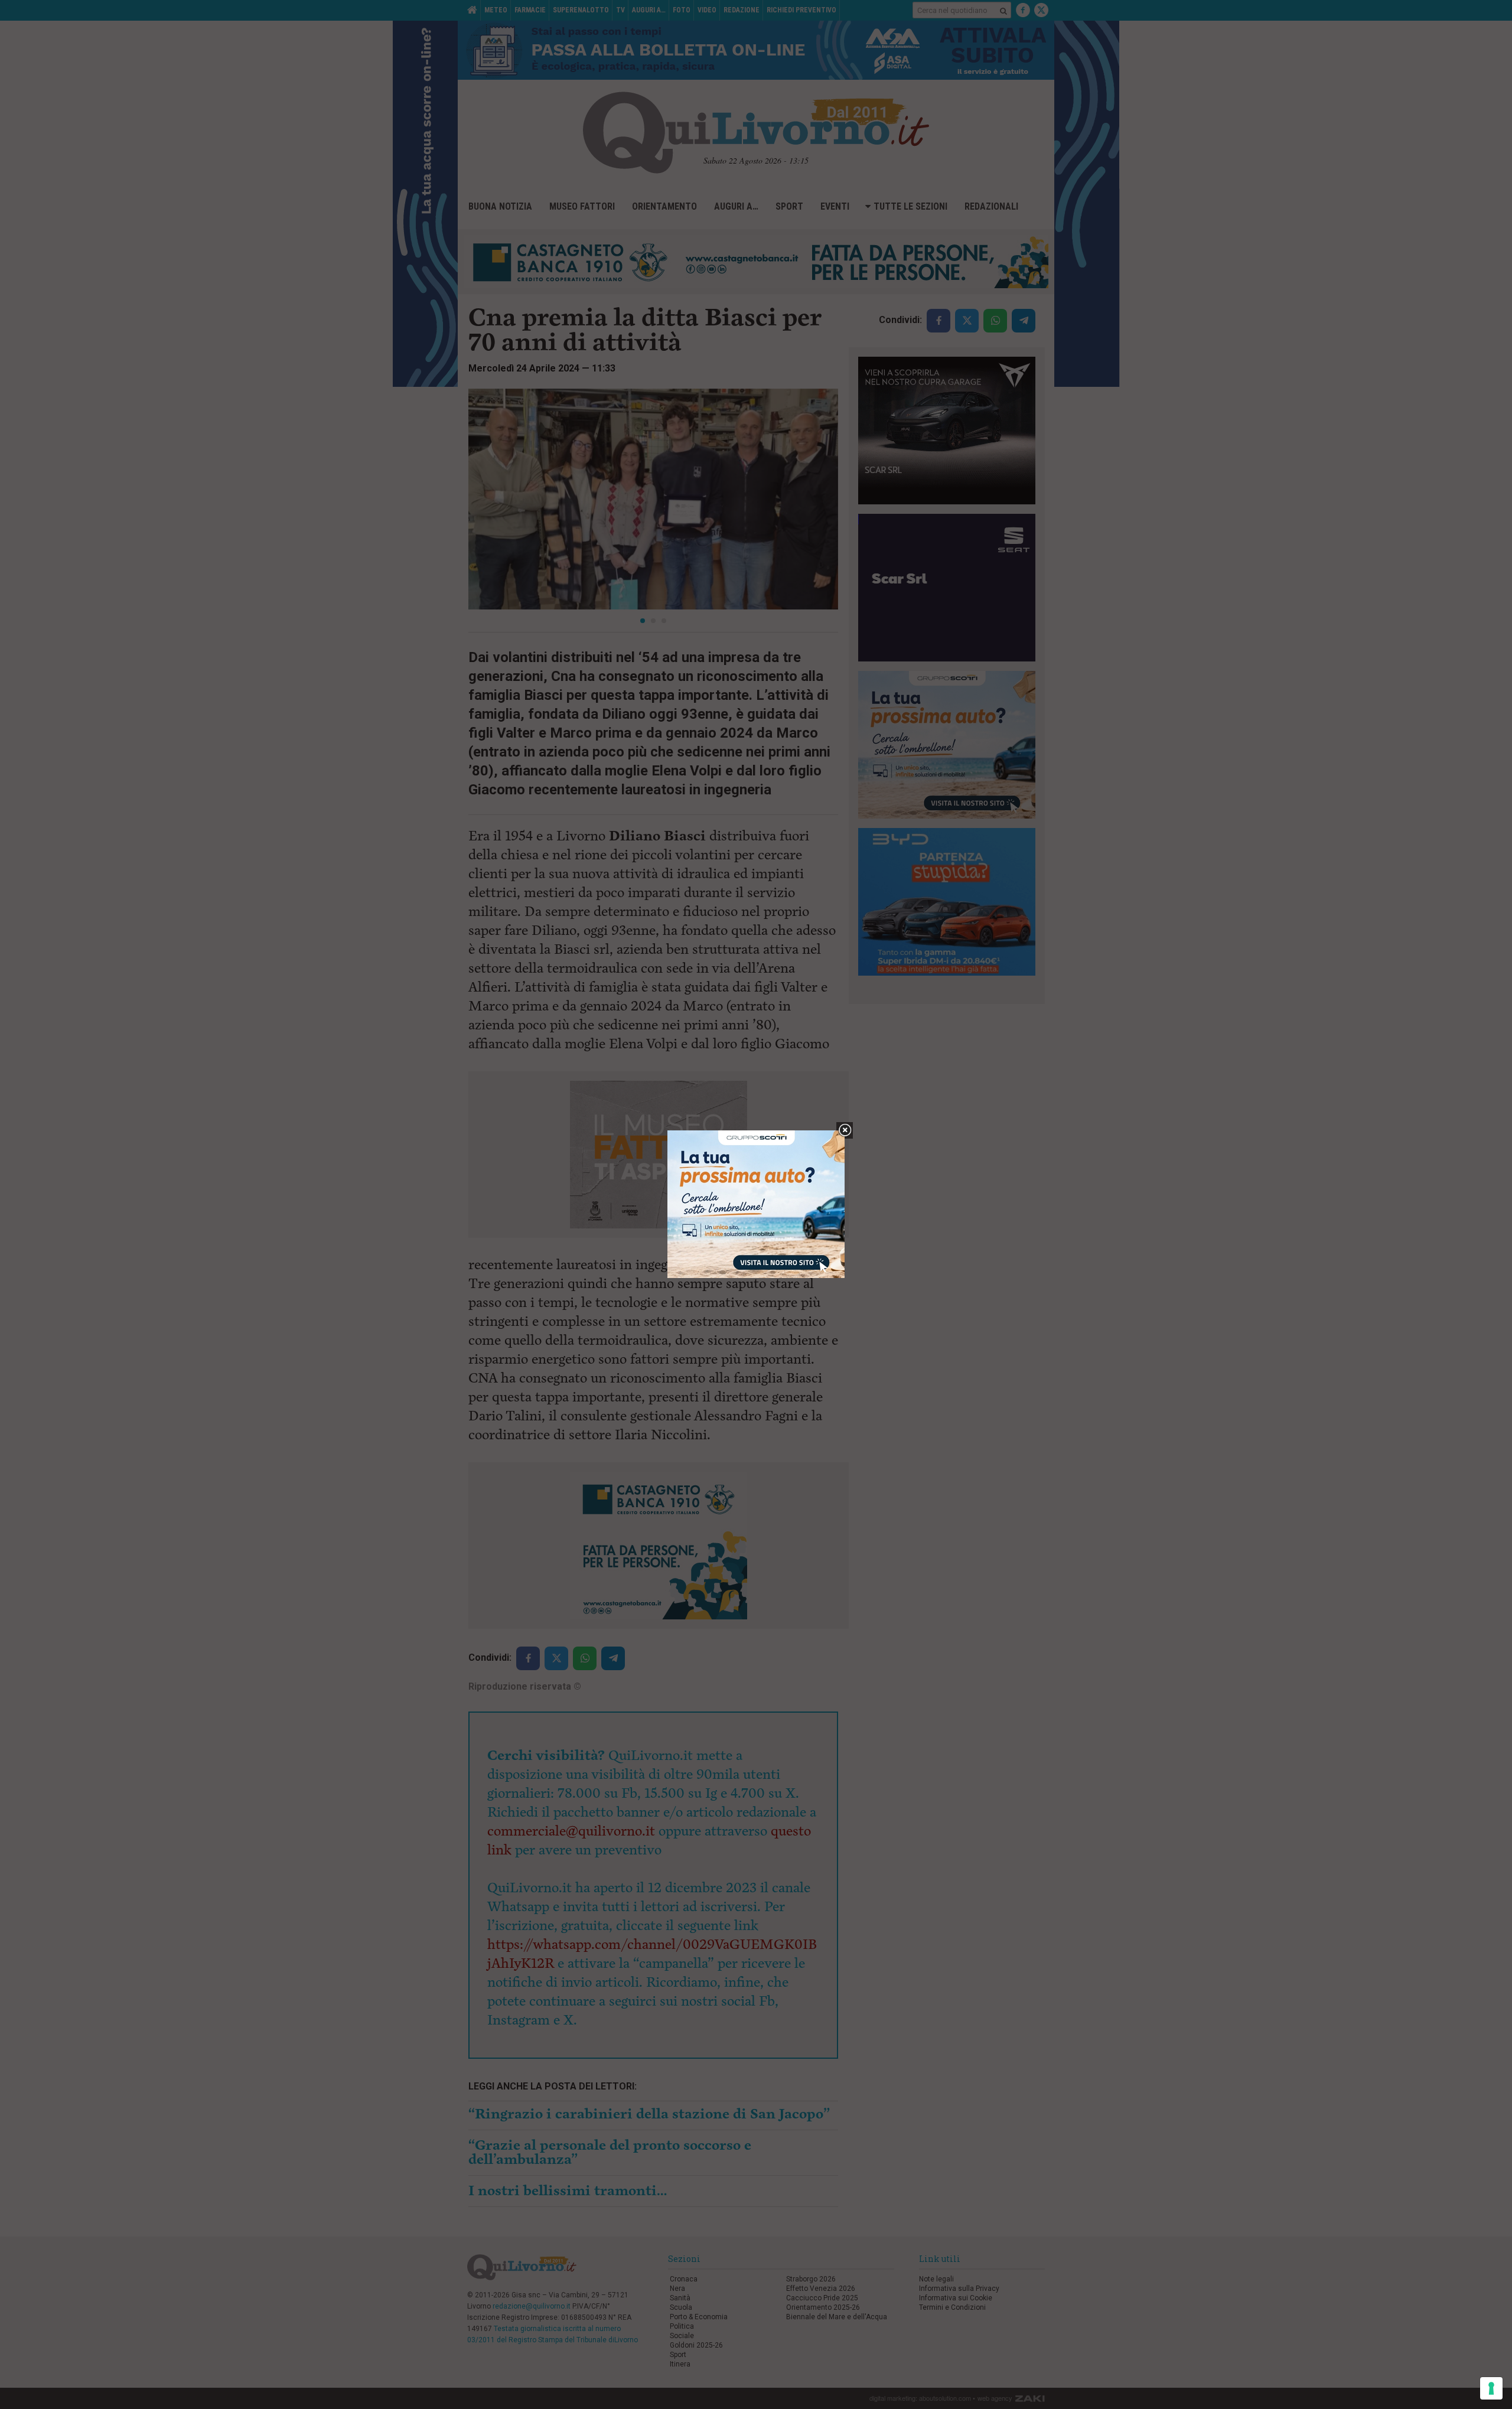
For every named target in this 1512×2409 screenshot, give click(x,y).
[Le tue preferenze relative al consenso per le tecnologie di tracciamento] (1491, 2388)
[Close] (845, 1131)
